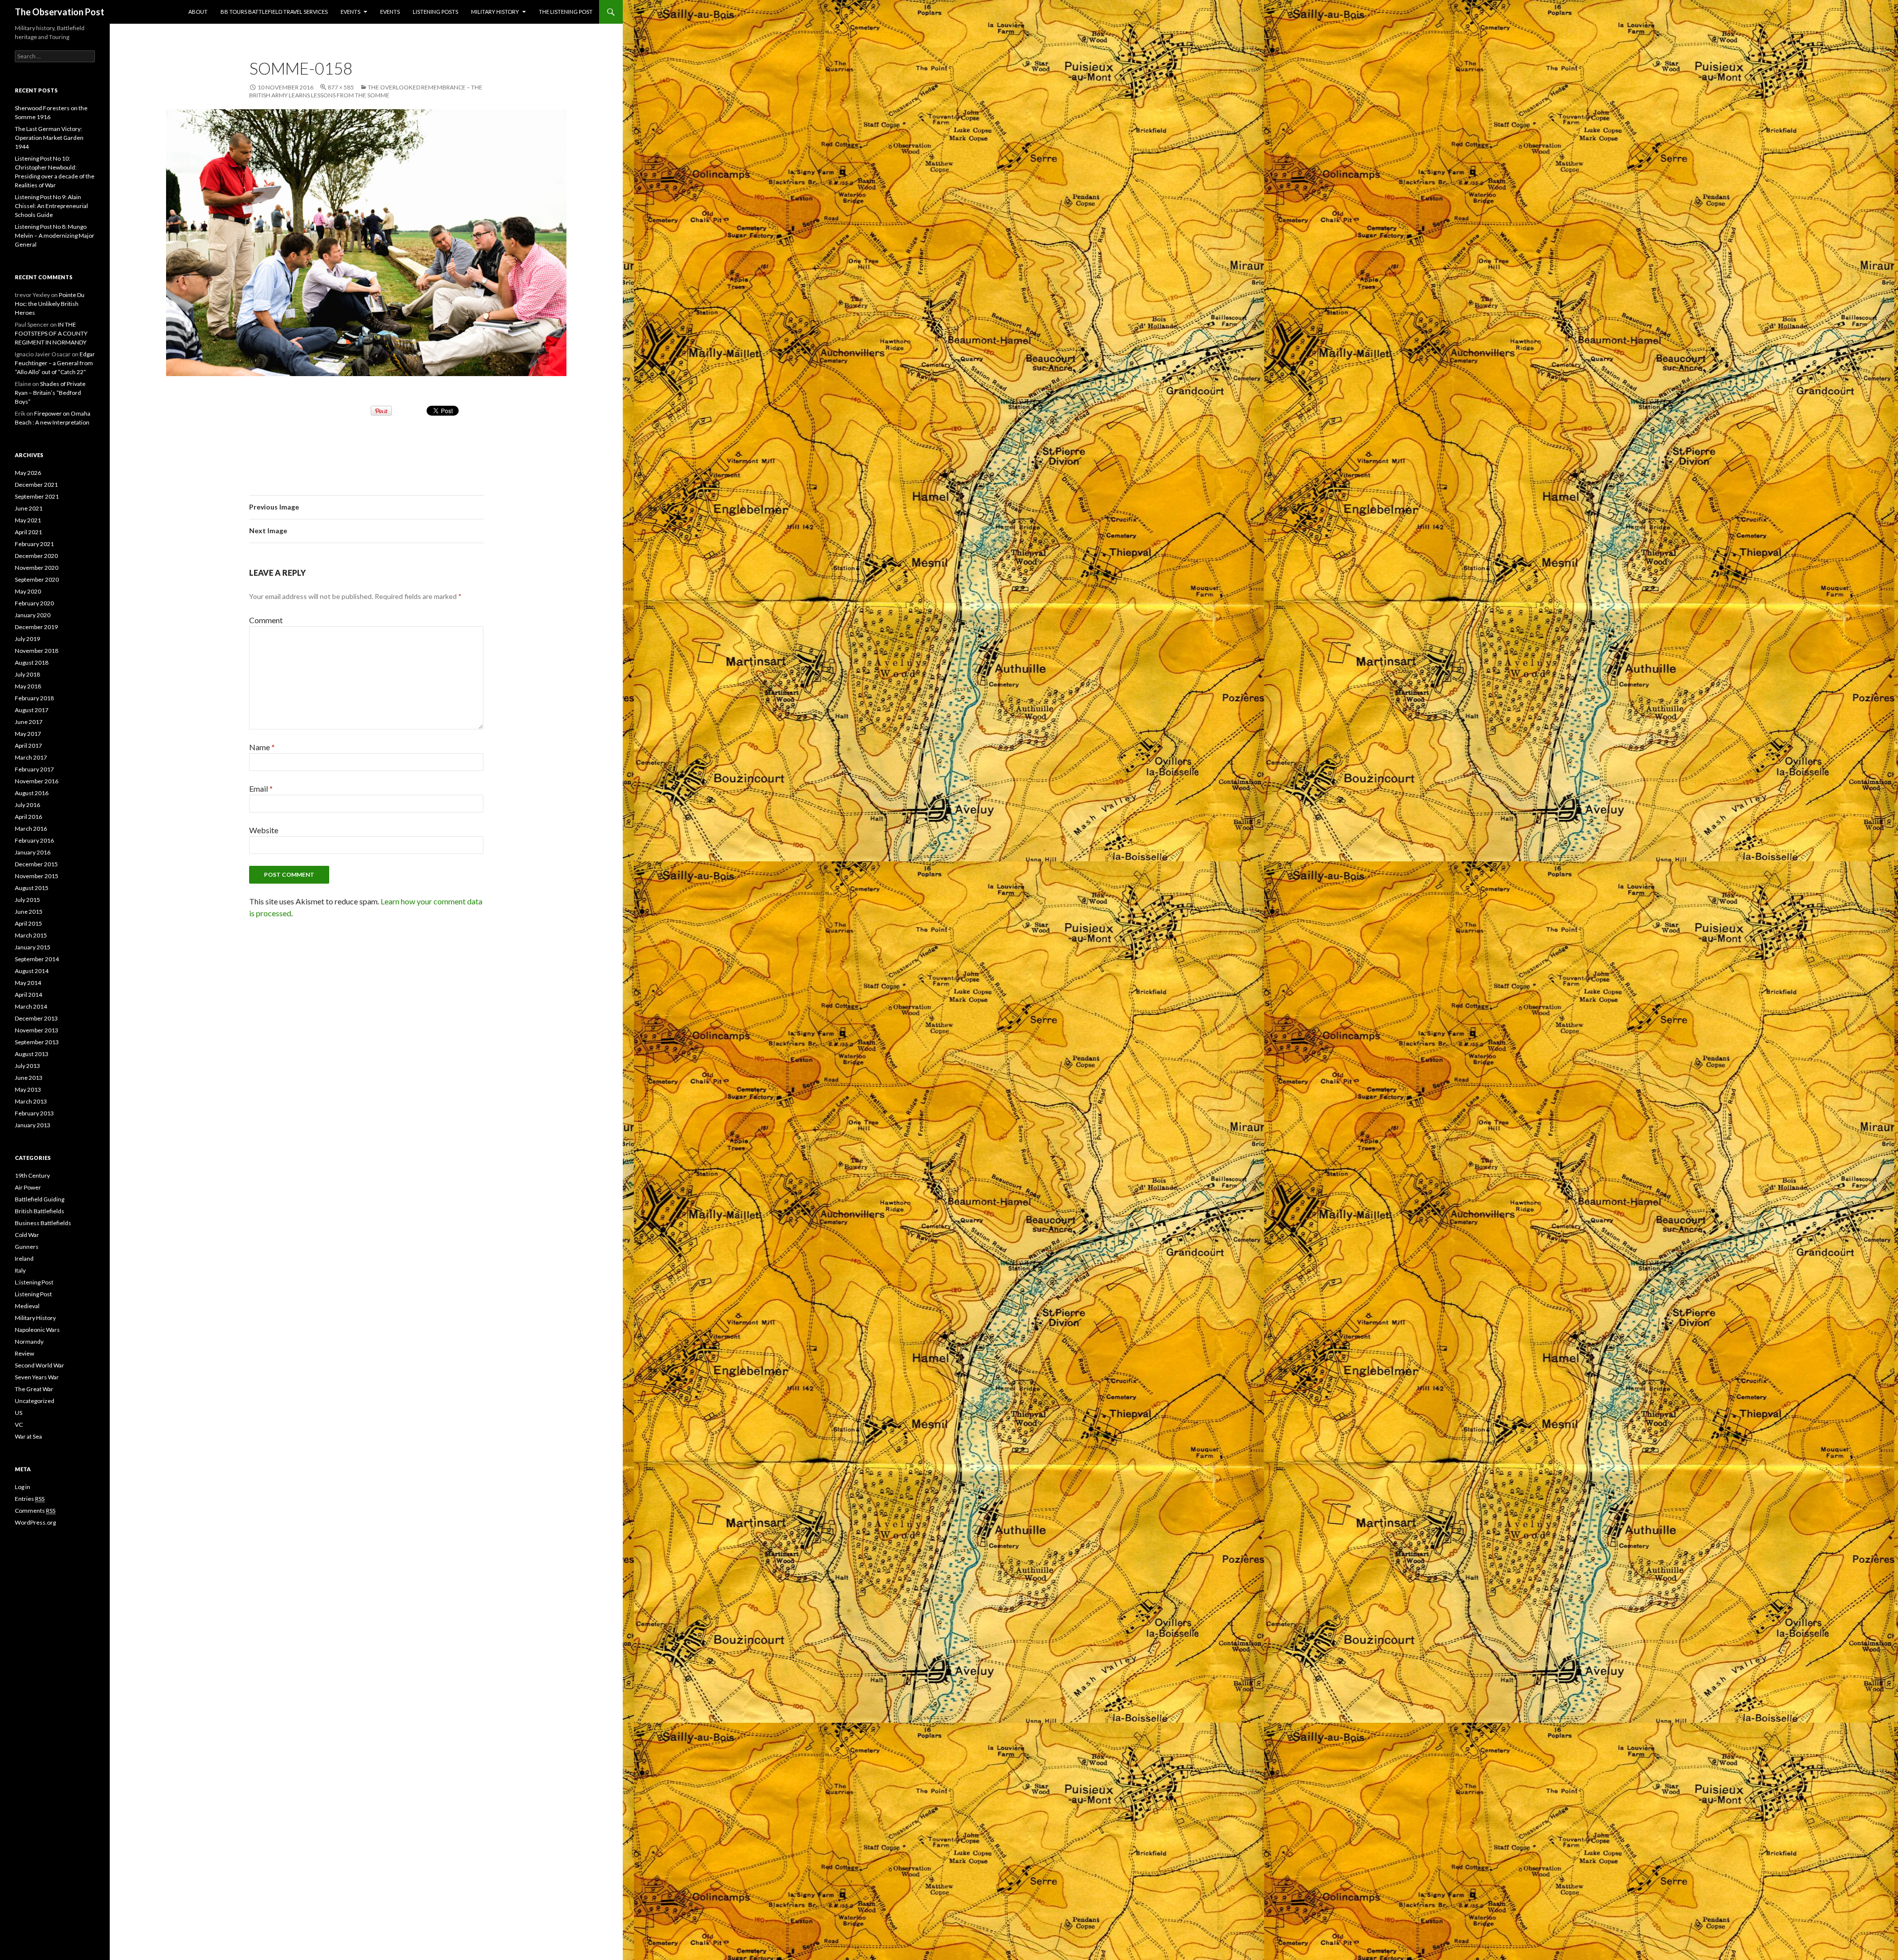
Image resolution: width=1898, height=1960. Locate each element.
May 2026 (28, 473)
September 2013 (37, 1042)
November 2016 (37, 781)
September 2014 (37, 959)
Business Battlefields (43, 1223)
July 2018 (27, 674)
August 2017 (32, 710)
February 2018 (34, 698)
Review (24, 1353)
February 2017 (34, 769)
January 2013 (33, 1125)
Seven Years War (37, 1377)
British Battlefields (40, 1211)
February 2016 (34, 840)
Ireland (24, 1258)
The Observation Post (60, 12)
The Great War (34, 1389)
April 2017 (28, 746)
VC (19, 1425)
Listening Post (33, 1294)
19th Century (32, 1175)
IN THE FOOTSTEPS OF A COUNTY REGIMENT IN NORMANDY (51, 333)
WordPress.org (35, 1522)
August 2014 (32, 971)
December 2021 (36, 485)
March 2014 (31, 1006)
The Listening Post (566, 12)
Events (350, 12)
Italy (20, 1270)
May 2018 (28, 686)
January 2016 (33, 852)
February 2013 (34, 1113)
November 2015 (37, 876)
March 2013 (31, 1101)
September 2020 (37, 579)
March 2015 (31, 935)
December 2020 (36, 556)
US (19, 1413)
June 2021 (29, 508)
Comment (266, 620)
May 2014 (28, 983)
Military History (495, 12)
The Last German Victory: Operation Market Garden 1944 (49, 138)
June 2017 (29, 722)
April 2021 (28, 532)
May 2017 (28, 734)
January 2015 (33, 947)
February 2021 (34, 544)
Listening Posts (435, 12)
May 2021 (28, 520)
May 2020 (28, 591)
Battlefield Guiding (40, 1199)
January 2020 (33, 615)
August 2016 (32, 793)
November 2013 (37, 1030)
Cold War (27, 1235)
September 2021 (37, 496)
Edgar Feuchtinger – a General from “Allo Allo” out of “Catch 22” (55, 363)
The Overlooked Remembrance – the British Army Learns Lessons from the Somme (366, 91)
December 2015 (36, 864)
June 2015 (29, 912)
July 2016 (27, 805)
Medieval (27, 1306)
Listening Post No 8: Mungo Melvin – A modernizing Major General (55, 235)
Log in (22, 1487)
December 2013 (36, 1018)
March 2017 (31, 757)
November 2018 (37, 651)
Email (261, 788)
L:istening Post (34, 1282)
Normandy (29, 1342)
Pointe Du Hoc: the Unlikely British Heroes (50, 304)
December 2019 (36, 627)
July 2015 (27, 900)
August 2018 (32, 662)
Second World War (40, 1365)
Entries (30, 1499)
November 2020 (37, 568)
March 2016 (31, 829)
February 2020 (34, 603)
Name (262, 747)
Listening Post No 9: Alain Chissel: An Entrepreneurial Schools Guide (51, 206)
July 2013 (27, 1066)
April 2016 (28, 817)
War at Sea (28, 1436)
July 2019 (27, 639)
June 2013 (29, 1078)
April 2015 (28, 923)
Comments (35, 1511)
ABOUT (198, 12)
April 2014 (28, 995)
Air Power (28, 1187)
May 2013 (28, 1089)
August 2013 (32, 1054)
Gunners (27, 1247)
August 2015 (32, 888)
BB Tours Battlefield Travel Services (274, 12)
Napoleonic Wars (37, 1330)
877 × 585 (341, 87)
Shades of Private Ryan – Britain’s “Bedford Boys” (50, 393)
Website (264, 830)
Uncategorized (35, 1401)
